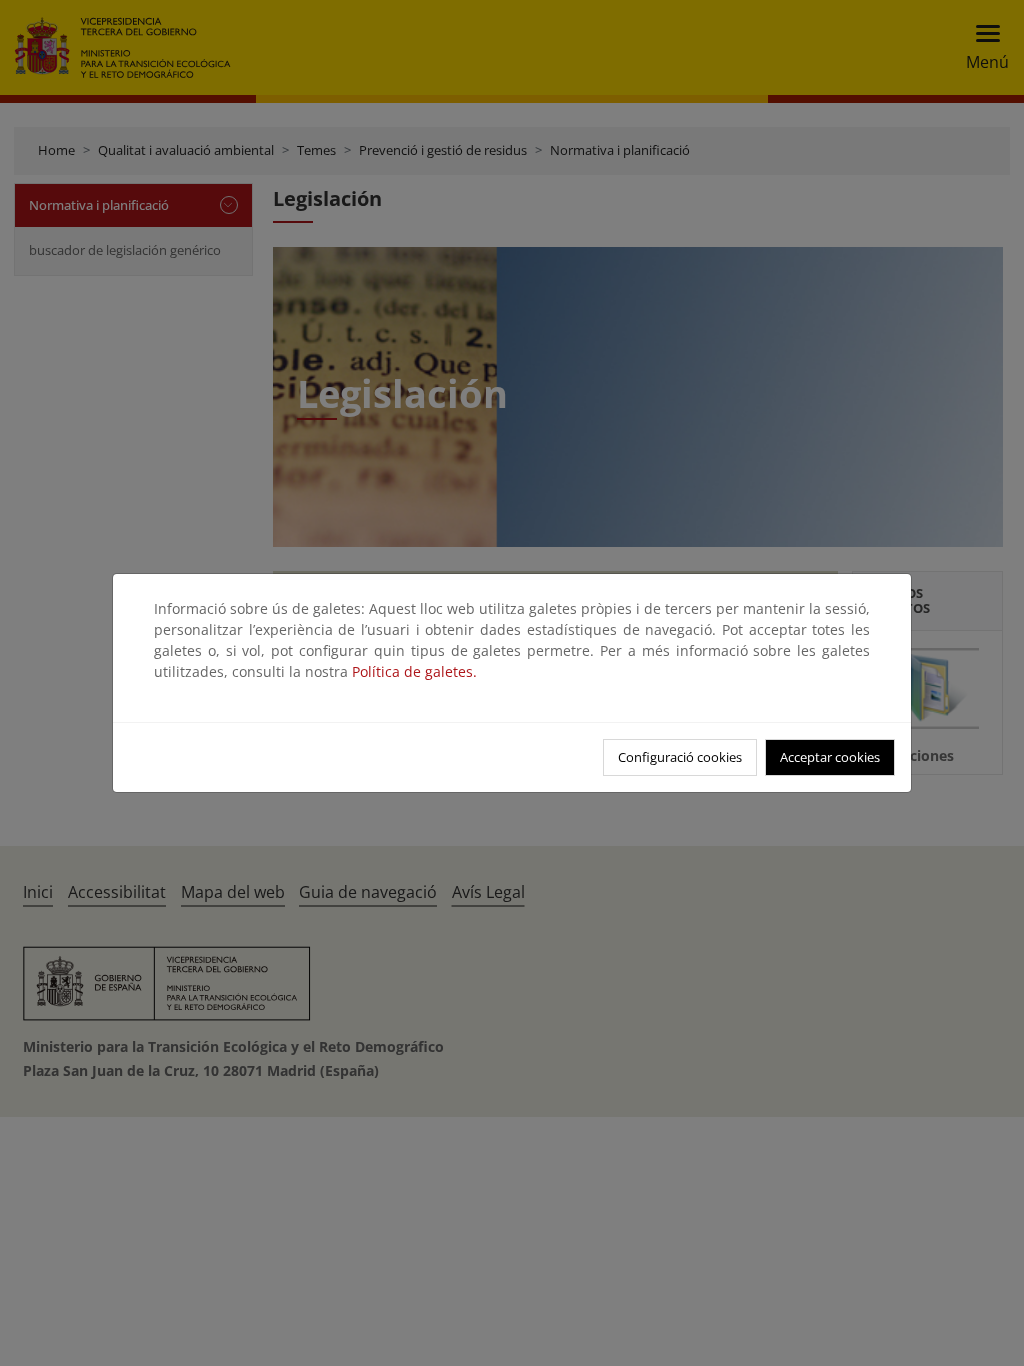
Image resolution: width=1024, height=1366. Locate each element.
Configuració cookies (680, 757)
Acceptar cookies (830, 757)
